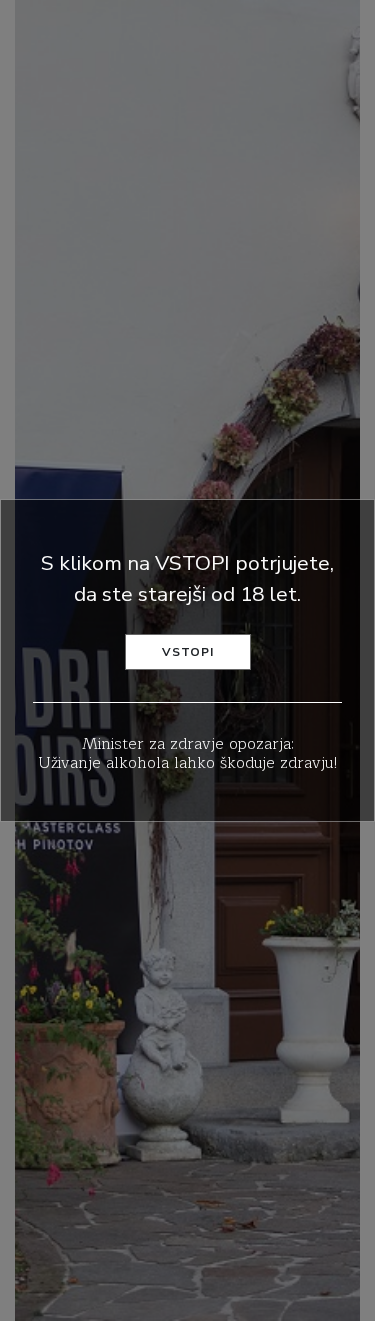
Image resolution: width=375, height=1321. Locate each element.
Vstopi (188, 652)
